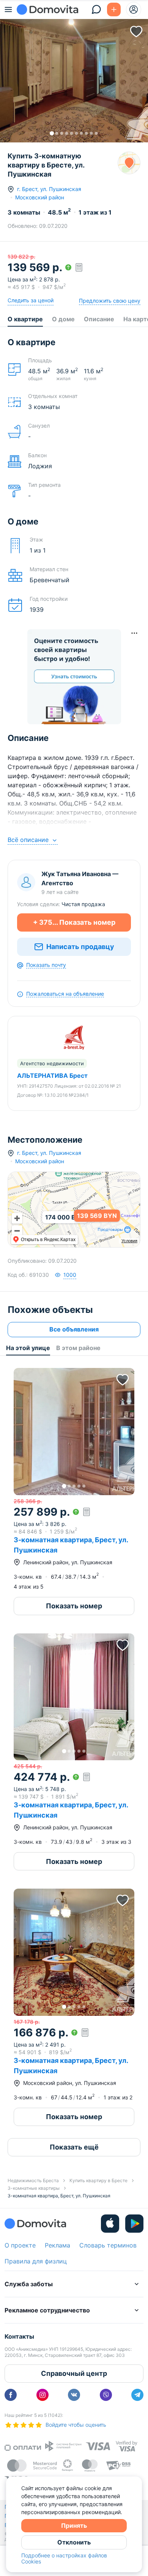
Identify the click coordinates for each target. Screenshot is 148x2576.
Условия (129, 1241)
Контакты (19, 2336)
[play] (134, 2224)
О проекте (20, 2245)
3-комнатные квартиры (34, 2188)
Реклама (57, 2245)
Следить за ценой (31, 300)
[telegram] (137, 2395)
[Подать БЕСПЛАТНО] (114, 9)
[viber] (106, 2395)
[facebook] (11, 2395)
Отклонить (74, 2542)
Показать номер (74, 1606)
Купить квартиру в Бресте (98, 2180)
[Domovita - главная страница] (47, 9)
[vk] (74, 2395)
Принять (74, 2525)
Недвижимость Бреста (33, 2180)
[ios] (110, 2224)
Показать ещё (74, 2147)
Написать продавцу (80, 947)
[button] (74, 78)
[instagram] (43, 2395)
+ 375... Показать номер (74, 922)
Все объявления (74, 1329)
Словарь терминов (108, 2245)
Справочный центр (74, 2373)
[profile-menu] (134, 9)
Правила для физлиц (36, 2261)
